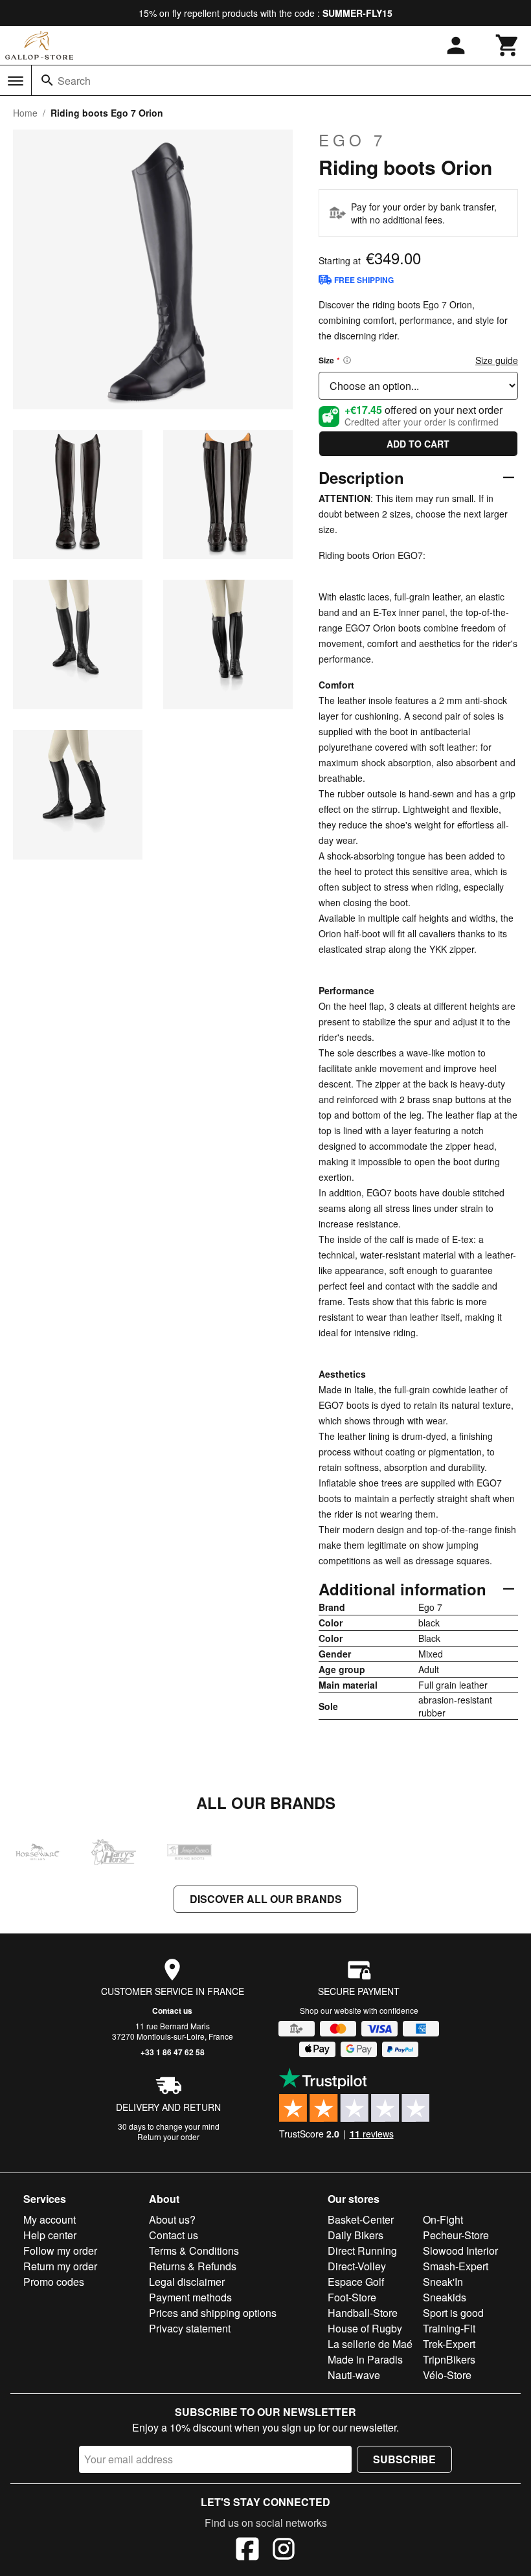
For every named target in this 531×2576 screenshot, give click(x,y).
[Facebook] (247, 2551)
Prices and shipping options (213, 2313)
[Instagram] (284, 2551)
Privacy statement (190, 2328)
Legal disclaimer (187, 2282)
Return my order (60, 2266)
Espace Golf (356, 2282)
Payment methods (190, 2297)
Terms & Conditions (194, 2251)
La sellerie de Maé (370, 2344)
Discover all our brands (266, 1899)
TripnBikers (449, 2359)
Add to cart (418, 444)
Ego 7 (352, 140)
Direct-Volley (357, 2266)
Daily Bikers (356, 2235)
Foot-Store (352, 2297)
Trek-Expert (449, 2344)
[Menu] (16, 81)
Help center (50, 2235)
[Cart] (508, 45)
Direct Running (362, 2251)
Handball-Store (363, 2313)
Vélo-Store (447, 2375)
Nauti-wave (354, 2375)
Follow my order (60, 2251)
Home (25, 113)
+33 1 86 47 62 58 (173, 2052)
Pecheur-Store (456, 2235)
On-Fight (443, 2219)
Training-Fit (449, 2328)
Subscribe (404, 2459)
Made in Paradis (365, 2359)
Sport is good (453, 2313)
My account (50, 2219)
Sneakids (445, 2297)
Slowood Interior (460, 2251)
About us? (172, 2219)
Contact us (172, 2011)
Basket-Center (361, 2219)
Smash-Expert (456, 2266)
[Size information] (347, 360)
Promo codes (54, 2282)
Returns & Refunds (193, 2266)
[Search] (47, 80)
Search (74, 81)
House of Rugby (365, 2328)
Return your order (168, 2137)
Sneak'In (443, 2282)
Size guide (497, 360)
